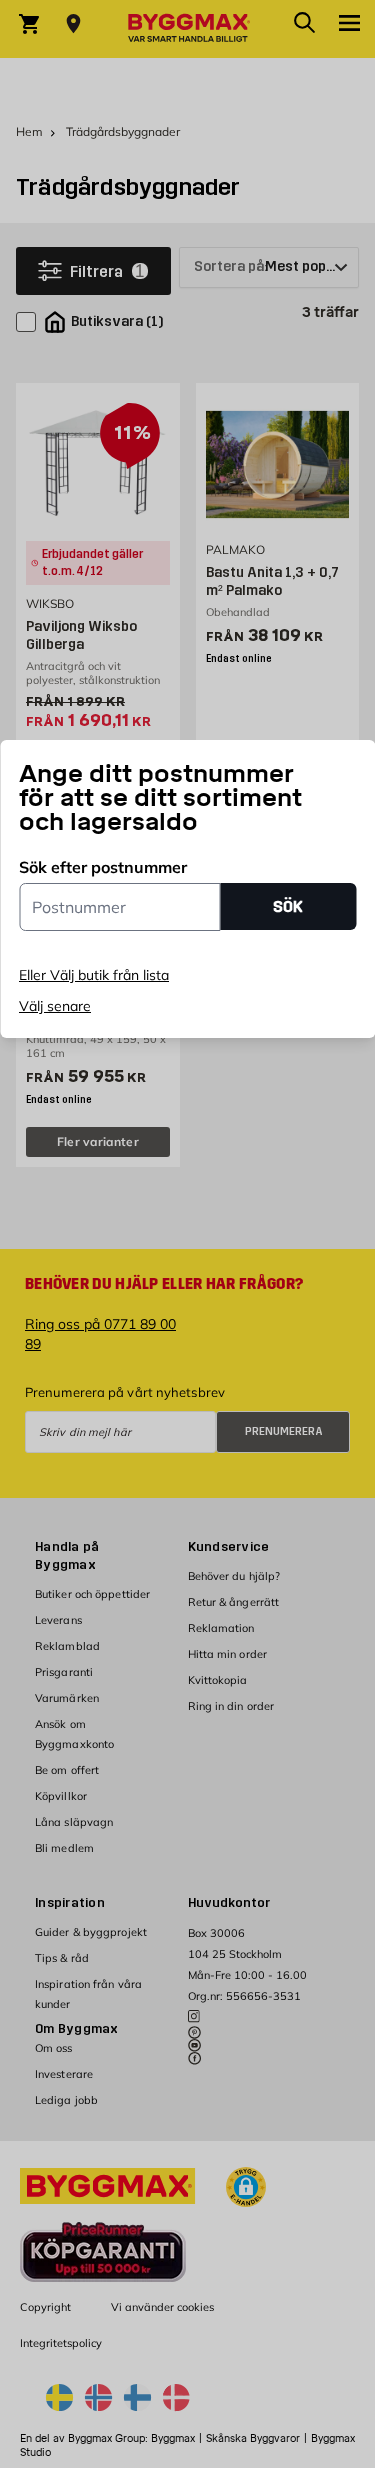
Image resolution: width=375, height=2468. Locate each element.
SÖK (288, 906)
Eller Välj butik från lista (94, 975)
